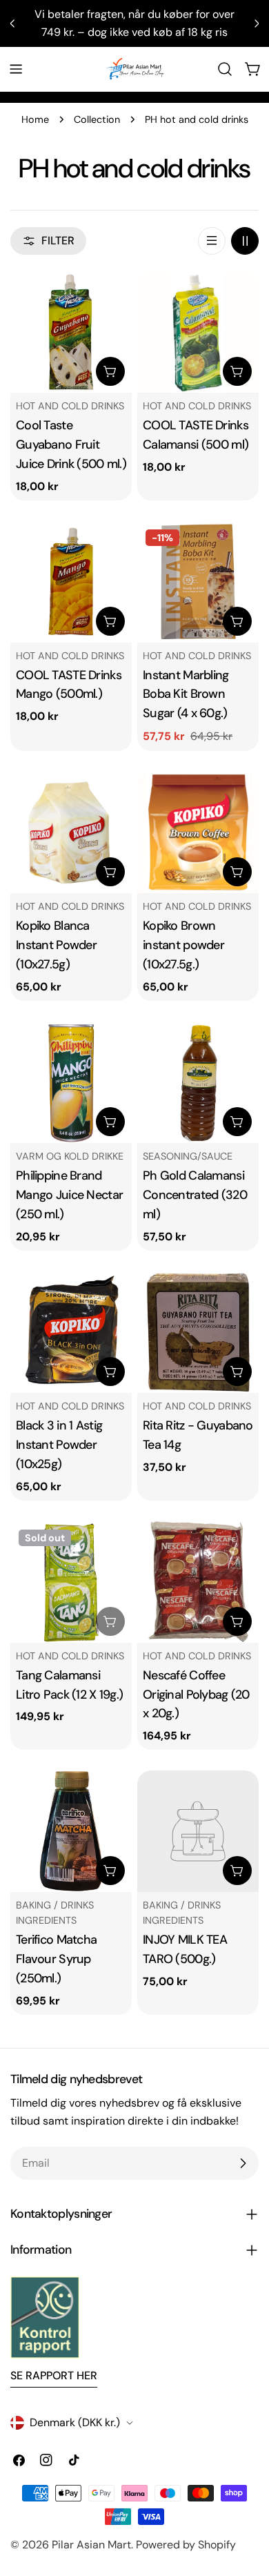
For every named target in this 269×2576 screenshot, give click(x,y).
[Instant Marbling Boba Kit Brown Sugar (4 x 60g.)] (198, 582)
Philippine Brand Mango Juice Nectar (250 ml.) (69, 1195)
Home (35, 119)
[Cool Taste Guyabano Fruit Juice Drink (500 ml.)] (71, 332)
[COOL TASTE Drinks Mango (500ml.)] (71, 582)
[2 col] (245, 241)
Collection (97, 119)
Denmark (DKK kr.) (75, 2422)
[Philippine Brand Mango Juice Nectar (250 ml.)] (71, 1082)
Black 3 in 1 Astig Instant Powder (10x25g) (59, 1445)
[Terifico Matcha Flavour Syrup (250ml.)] (71, 1831)
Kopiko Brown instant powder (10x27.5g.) (183, 945)
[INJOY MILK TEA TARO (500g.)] (198, 1831)
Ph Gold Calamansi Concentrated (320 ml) (195, 1195)
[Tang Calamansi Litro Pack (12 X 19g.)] (71, 1582)
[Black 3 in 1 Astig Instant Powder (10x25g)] (71, 1332)
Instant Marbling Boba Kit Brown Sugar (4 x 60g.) (186, 694)
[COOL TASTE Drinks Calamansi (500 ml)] (198, 332)
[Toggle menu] (16, 69)
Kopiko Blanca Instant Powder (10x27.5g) (56, 945)
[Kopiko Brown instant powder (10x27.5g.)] (198, 832)
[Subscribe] (243, 2163)
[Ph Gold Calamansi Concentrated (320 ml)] (198, 1082)
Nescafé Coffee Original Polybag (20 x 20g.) (196, 1695)
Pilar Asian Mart (91, 2545)
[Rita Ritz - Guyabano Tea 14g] (198, 1332)
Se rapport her (54, 2375)
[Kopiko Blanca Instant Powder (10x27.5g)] (71, 832)
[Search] (225, 69)
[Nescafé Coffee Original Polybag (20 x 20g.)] (198, 1582)
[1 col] (212, 241)
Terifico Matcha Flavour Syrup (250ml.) (56, 1959)
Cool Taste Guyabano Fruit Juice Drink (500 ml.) (71, 445)
